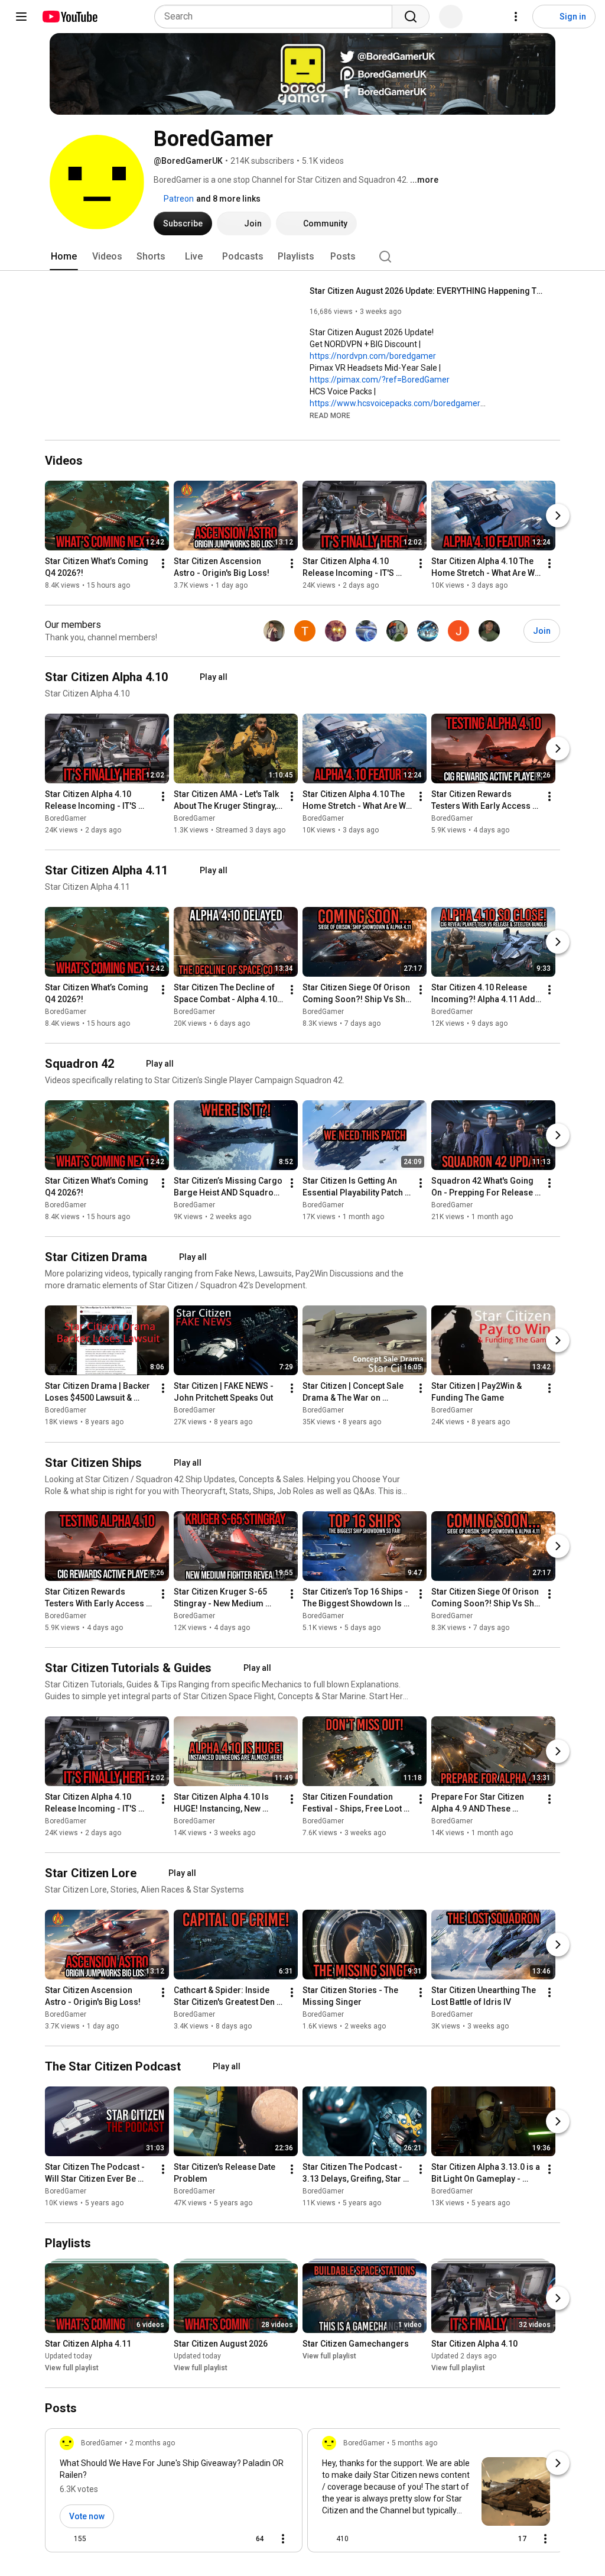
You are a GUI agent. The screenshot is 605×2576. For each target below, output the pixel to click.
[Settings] (516, 17)
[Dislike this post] (100, 2539)
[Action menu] (283, 2539)
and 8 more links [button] (228, 199)
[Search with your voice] (451, 17)
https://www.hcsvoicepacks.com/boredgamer (395, 403)
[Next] (558, 516)
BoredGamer (66, 818)
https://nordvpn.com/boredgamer (373, 356)
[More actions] (163, 563)
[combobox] (277, 17)
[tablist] (302, 257)
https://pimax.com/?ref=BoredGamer (380, 380)
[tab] (64, 257)
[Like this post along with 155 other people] (64, 2539)
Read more (330, 416)
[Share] (219, 2539)
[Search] (411, 17)
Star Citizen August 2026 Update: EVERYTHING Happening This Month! (428, 291)
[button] (330, 415)
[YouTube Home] (69, 17)
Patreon (178, 199)
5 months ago (414, 2443)
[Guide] (21, 17)
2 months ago (152, 2443)
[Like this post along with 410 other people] (327, 2539)
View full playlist (72, 2368)
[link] (174, 2494)
